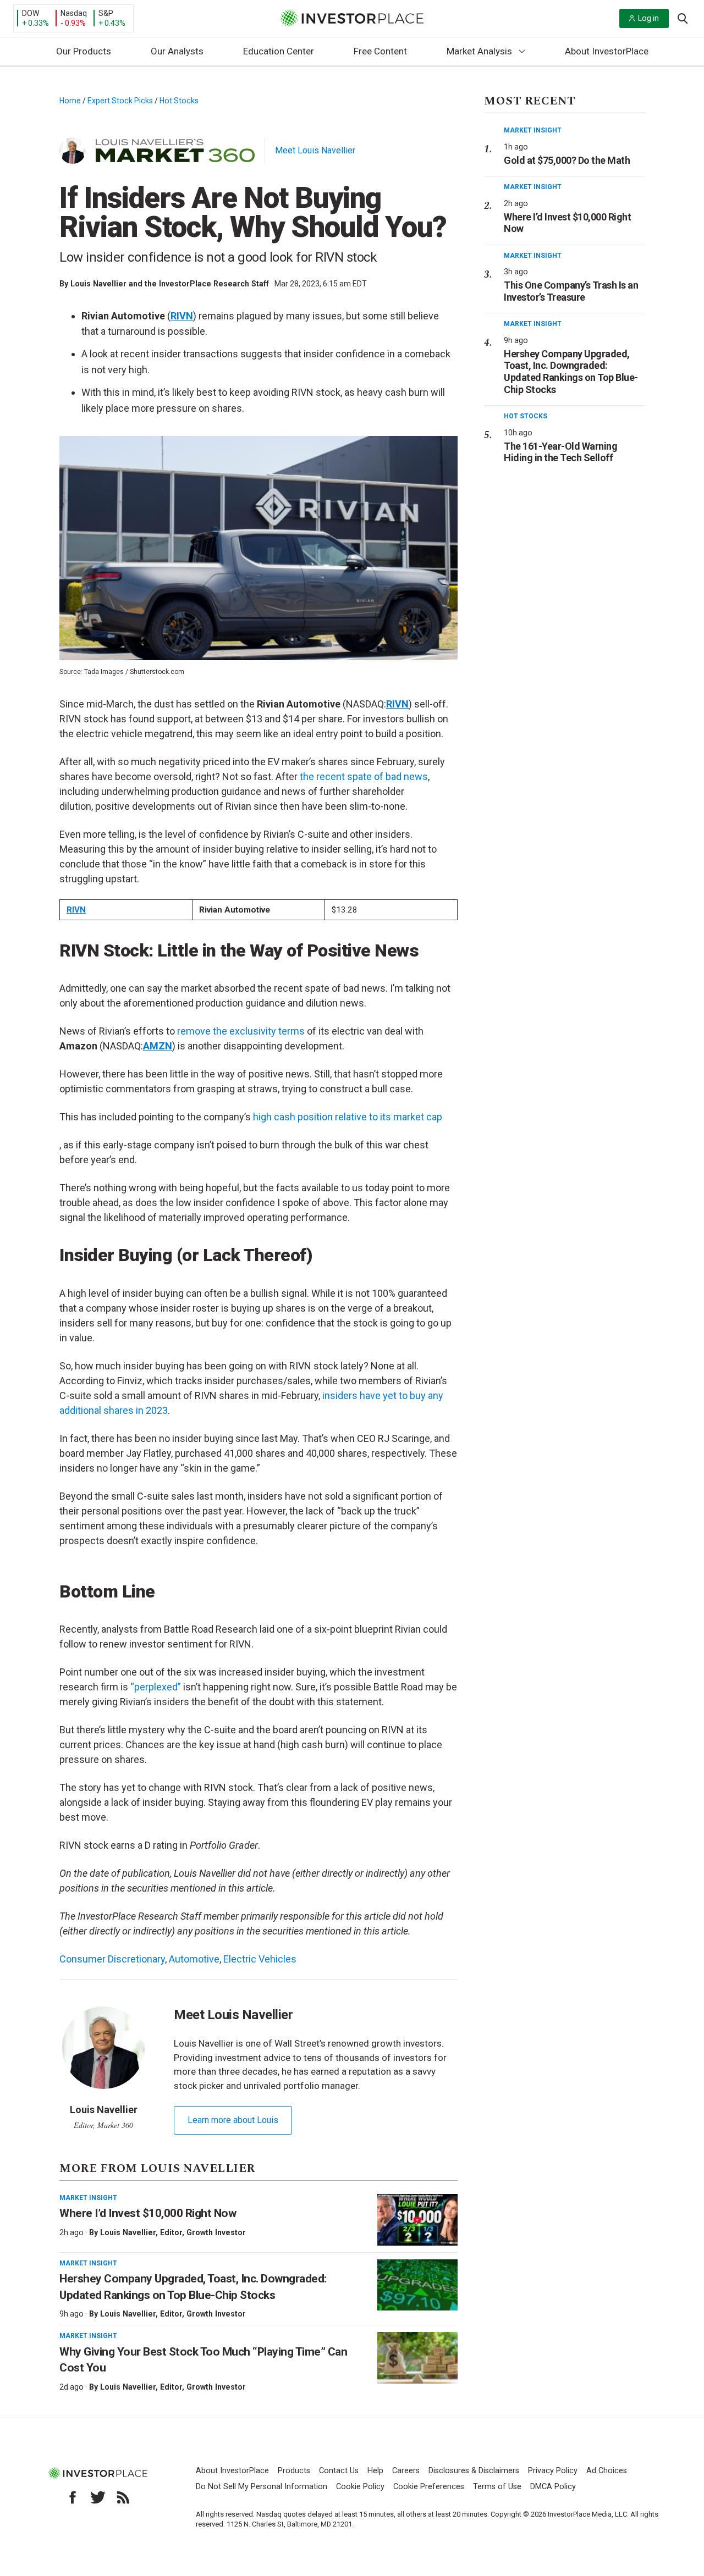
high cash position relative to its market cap (348, 1117)
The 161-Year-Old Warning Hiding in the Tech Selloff (560, 452)
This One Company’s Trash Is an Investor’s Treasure (571, 291)
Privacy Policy (553, 2471)
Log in (648, 18)
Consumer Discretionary (112, 1959)
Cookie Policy (360, 2487)
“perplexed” (156, 1687)
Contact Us (339, 2471)
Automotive (194, 1959)
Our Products (84, 51)
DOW (31, 13)
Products (294, 2471)
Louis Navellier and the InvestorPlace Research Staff (170, 284)
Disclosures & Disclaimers (474, 2471)
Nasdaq (74, 13)
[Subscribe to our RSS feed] (123, 2497)
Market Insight (88, 2198)
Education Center (279, 51)
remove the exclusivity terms (241, 1031)
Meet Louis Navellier (315, 150)
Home (70, 101)
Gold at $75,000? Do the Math (567, 160)
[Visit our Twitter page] (98, 2497)
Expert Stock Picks (120, 101)
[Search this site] (683, 18)
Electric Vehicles (260, 1959)
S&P (106, 13)
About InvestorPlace (607, 51)
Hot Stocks (179, 101)
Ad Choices (607, 2471)
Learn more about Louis (233, 2120)
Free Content (380, 51)
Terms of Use (497, 2487)
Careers (406, 2471)
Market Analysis (479, 51)
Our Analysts (177, 51)
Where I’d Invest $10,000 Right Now (148, 2213)
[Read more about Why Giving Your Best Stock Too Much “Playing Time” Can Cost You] (417, 2358)
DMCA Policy (553, 2487)
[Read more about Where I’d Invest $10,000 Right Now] (417, 2220)
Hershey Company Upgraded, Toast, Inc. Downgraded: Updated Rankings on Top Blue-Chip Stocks (571, 372)
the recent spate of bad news (364, 776)
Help (375, 2471)
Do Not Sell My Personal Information (262, 2487)
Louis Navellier (128, 2232)
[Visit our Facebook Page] (73, 2497)
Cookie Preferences (429, 2487)
